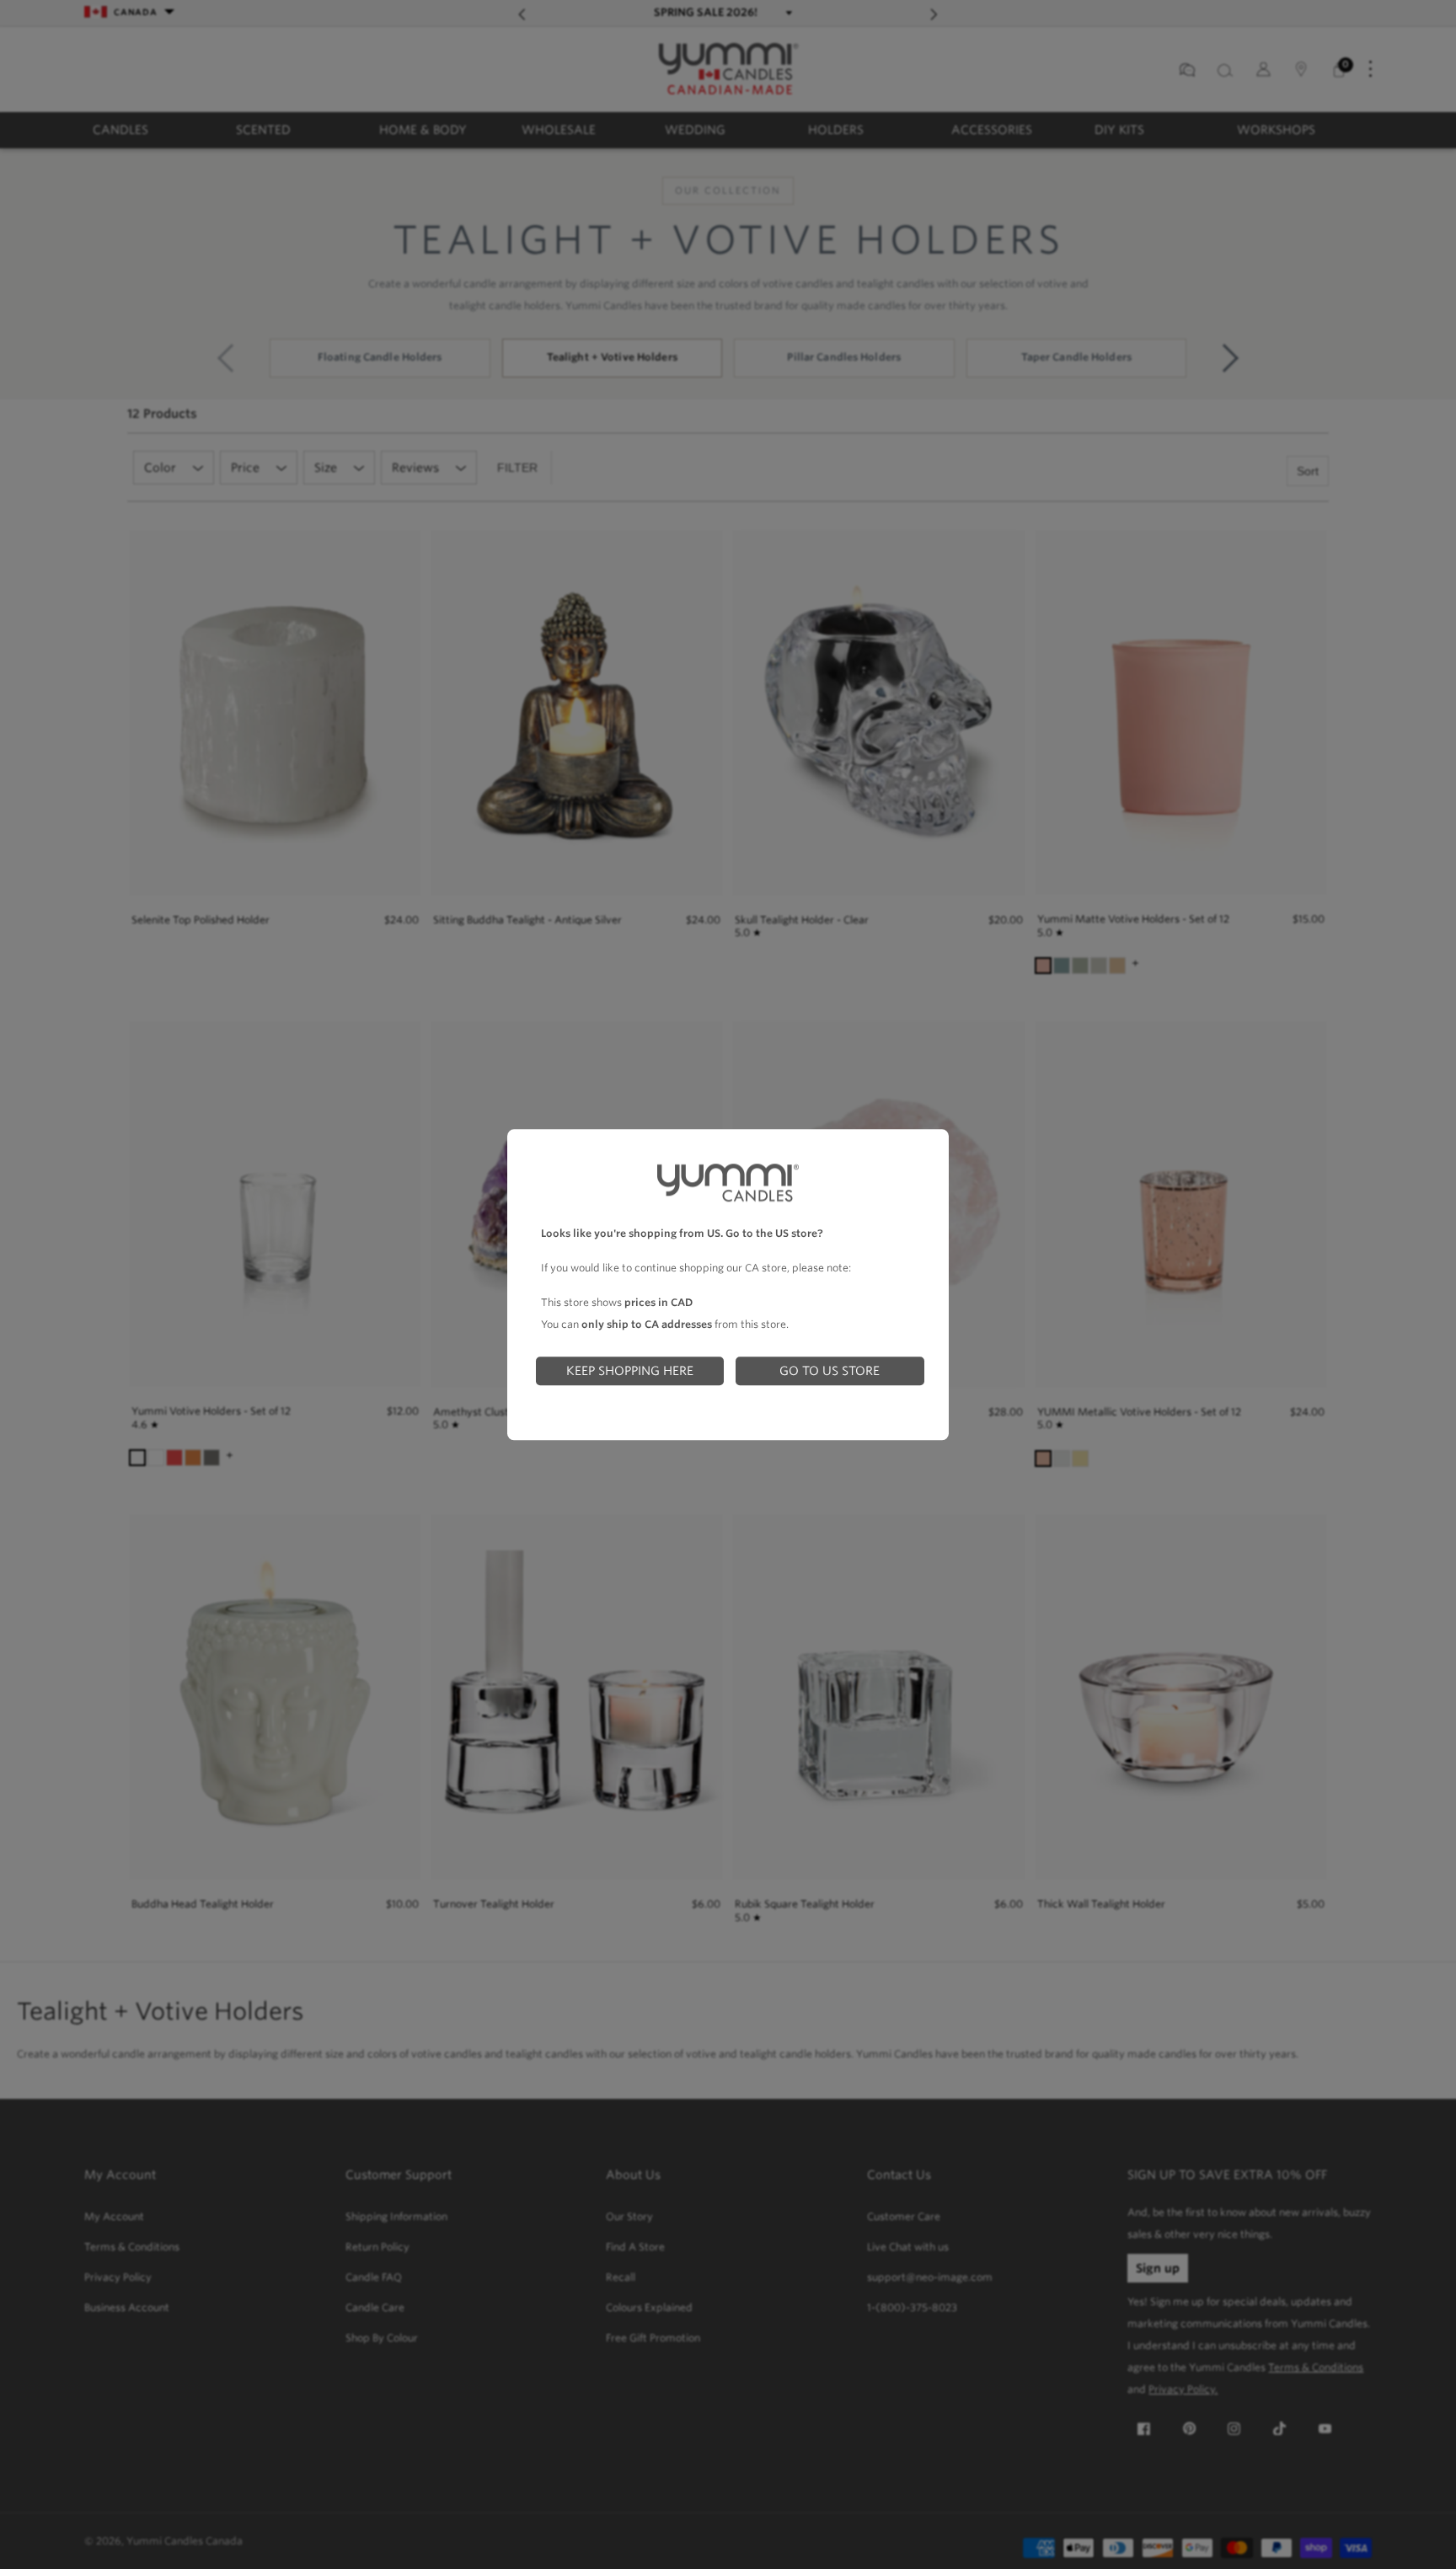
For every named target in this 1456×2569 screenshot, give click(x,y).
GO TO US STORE (830, 1370)
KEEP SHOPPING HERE (630, 1370)
